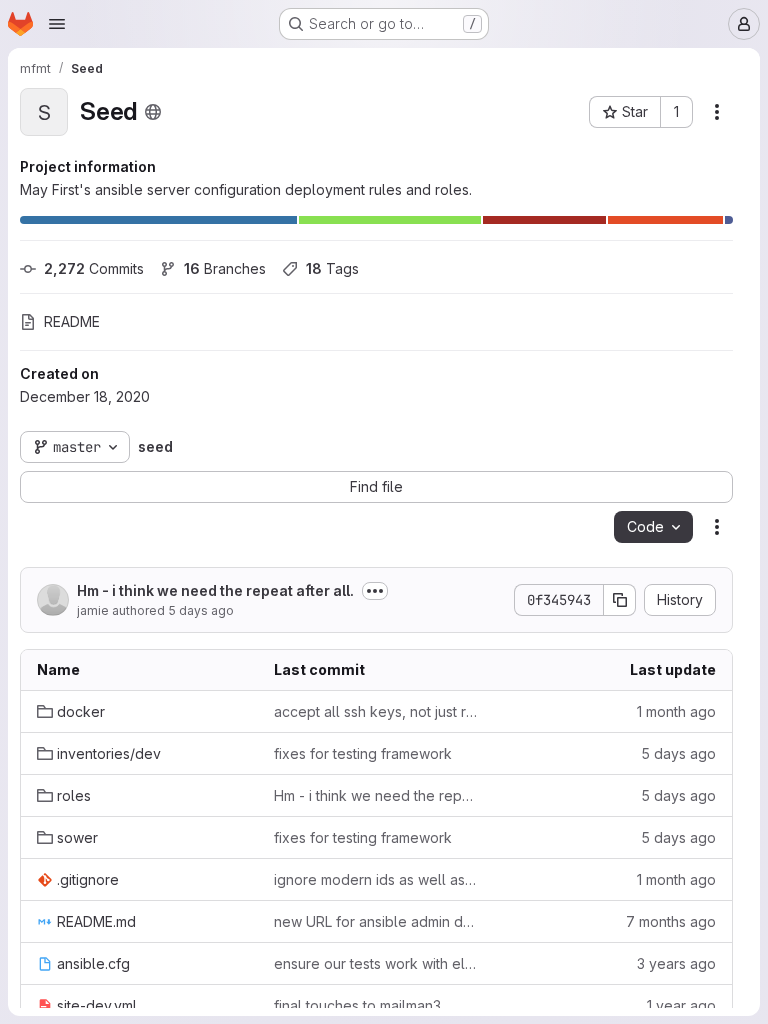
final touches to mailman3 (357, 1005)
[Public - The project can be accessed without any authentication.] (153, 112)
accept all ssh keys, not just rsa (376, 711)
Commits (94, 268)
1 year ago (681, 1005)
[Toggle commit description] (375, 591)
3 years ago (676, 963)
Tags (332, 268)
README (72, 321)
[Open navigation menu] (57, 24)
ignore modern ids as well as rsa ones (376, 879)
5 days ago (201, 610)
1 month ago (676, 711)
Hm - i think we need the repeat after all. (215, 590)
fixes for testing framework (363, 753)
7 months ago (671, 921)
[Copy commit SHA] (620, 600)
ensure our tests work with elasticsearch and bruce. (376, 963)
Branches (225, 268)
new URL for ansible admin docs (376, 921)
